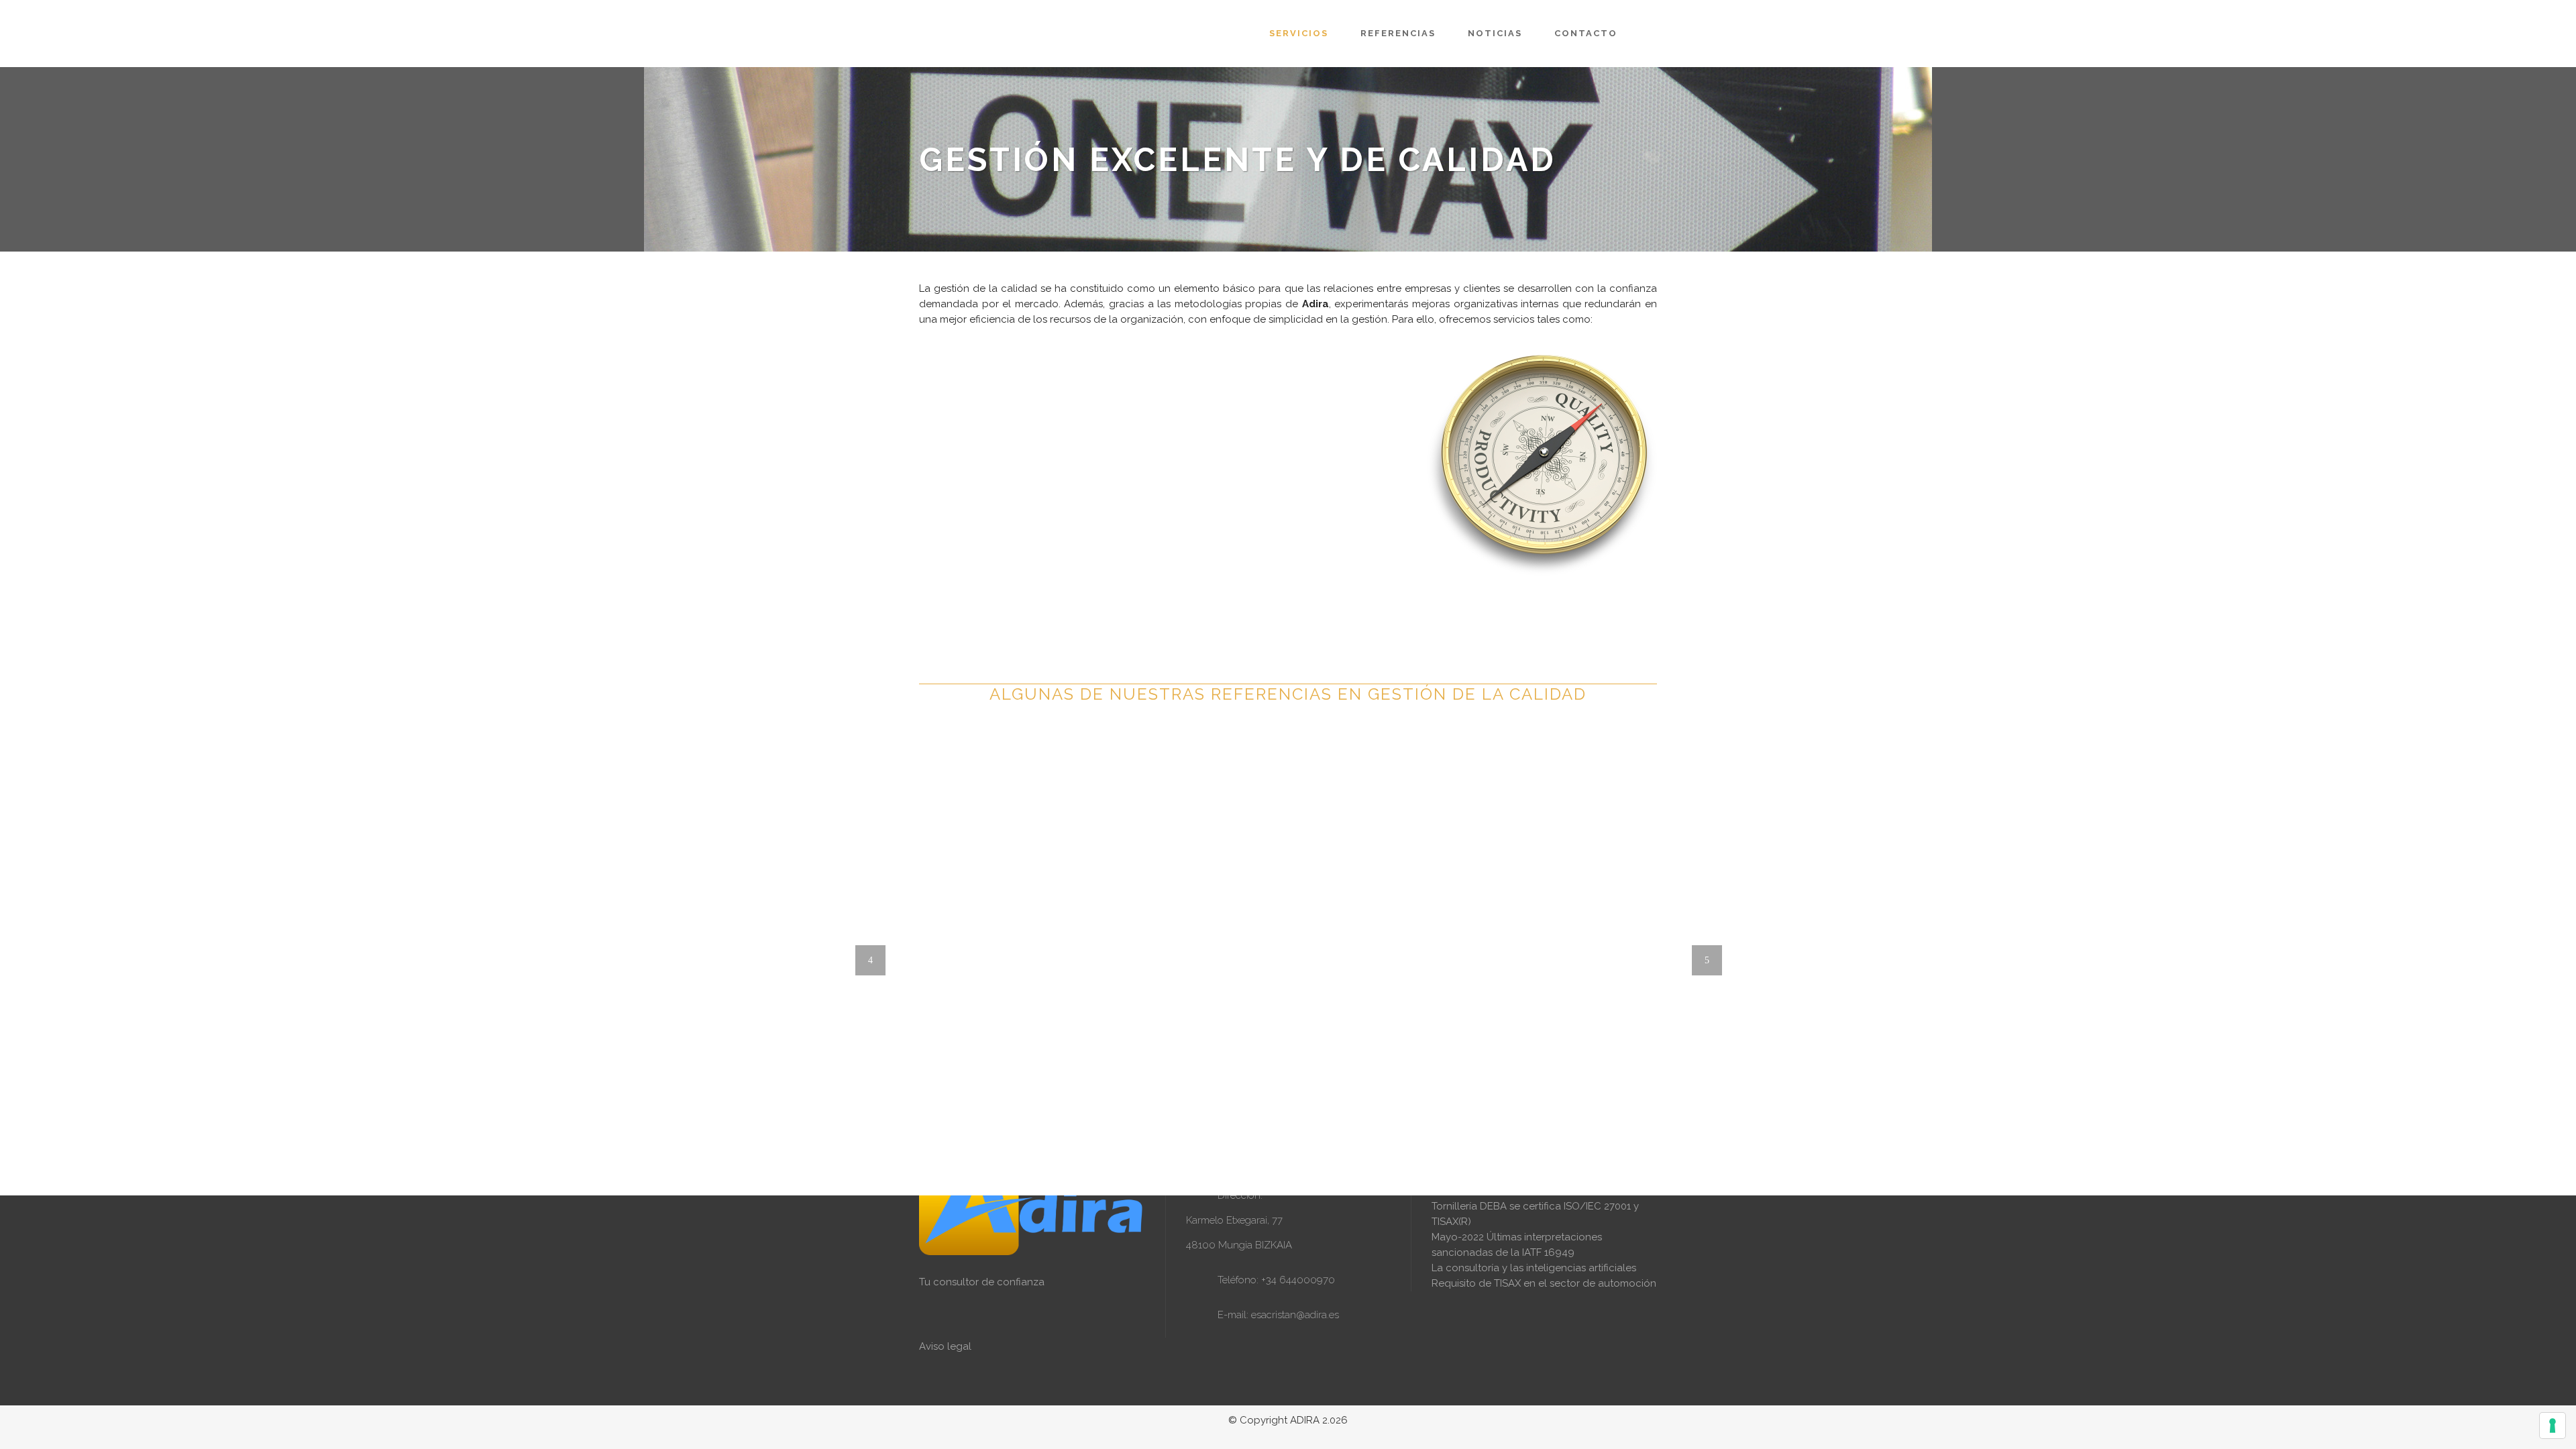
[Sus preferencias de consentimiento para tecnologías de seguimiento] (2553, 1426)
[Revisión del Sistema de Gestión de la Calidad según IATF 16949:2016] (962, 1038)
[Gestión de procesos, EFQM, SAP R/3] (1224, 1069)
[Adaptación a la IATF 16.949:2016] (1483, 971)
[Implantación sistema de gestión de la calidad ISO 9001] (989, 697)
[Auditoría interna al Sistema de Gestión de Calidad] (1197, 1069)
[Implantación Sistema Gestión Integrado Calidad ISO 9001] (1029, 779)
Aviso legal (945, 1346)
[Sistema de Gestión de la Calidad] (1183, 1069)
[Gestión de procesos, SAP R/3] (1291, 1069)
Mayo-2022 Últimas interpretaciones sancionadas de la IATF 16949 (1517, 1245)
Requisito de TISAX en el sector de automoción (1544, 1283)
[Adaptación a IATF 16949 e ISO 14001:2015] (1004, 1154)
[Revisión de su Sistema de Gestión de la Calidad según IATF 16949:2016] (1383, 897)
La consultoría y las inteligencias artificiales (1534, 1268)
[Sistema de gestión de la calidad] (1170, 1069)
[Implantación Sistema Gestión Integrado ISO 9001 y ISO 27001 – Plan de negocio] (1124, 723)
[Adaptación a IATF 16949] (962, 1097)
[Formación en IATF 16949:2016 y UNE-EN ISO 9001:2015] (1556, 1055)
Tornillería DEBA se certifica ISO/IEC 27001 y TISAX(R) (1535, 1214)
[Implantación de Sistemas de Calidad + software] (1264, 1069)
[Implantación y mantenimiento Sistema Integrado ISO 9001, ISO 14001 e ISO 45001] (1164, 758)
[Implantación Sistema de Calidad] (1250, 1069)
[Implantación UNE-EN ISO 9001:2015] (1556, 910)
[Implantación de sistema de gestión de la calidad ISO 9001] (975, 697)
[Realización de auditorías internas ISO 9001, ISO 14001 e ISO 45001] (962, 697)
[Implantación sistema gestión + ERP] (1237, 1069)
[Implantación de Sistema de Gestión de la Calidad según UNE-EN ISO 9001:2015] (1238, 828)
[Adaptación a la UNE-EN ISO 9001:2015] (1103, 985)
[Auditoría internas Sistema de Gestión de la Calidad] (1210, 1069)
